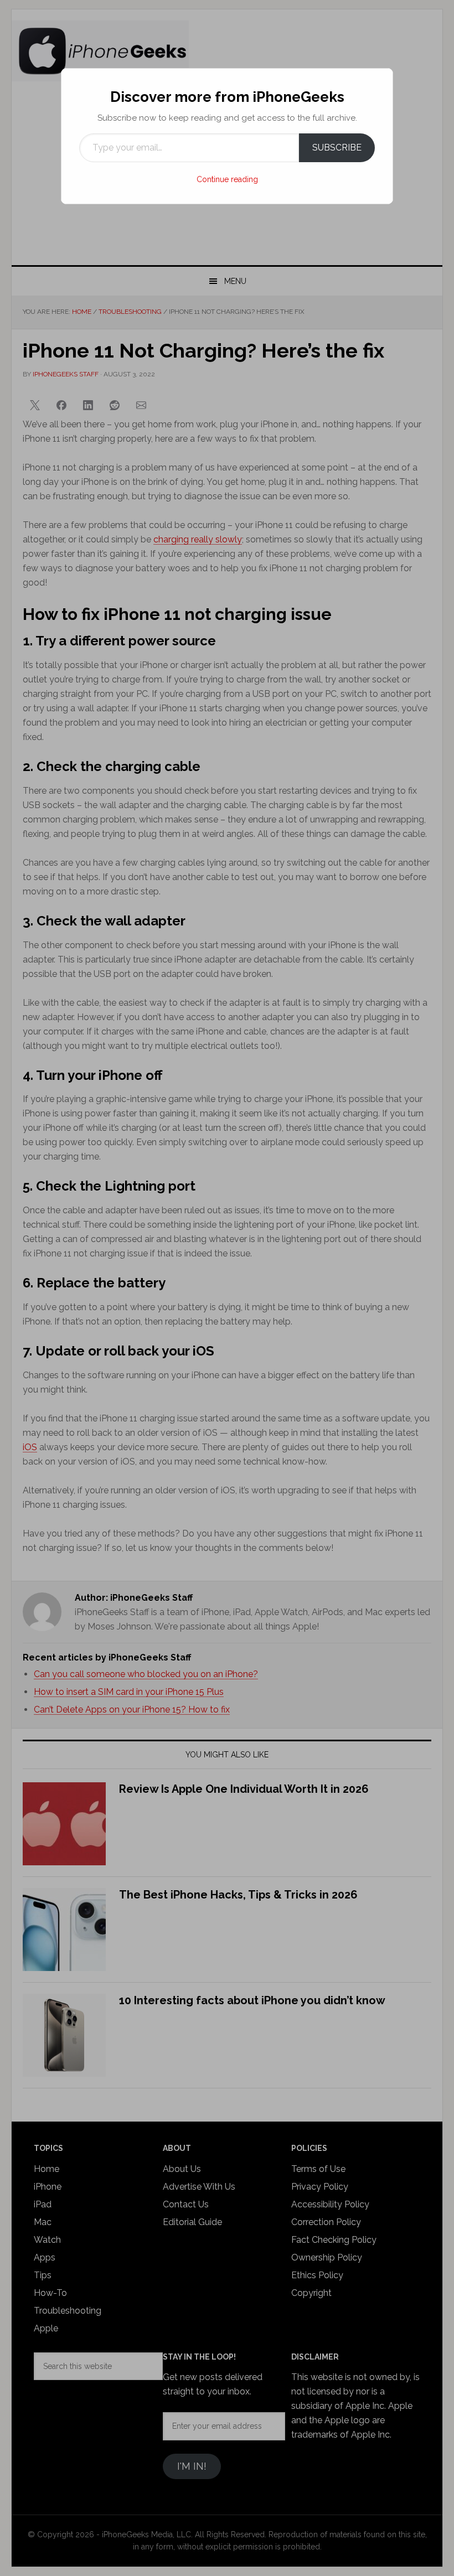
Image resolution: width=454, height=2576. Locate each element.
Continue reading (227, 179)
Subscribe (337, 148)
